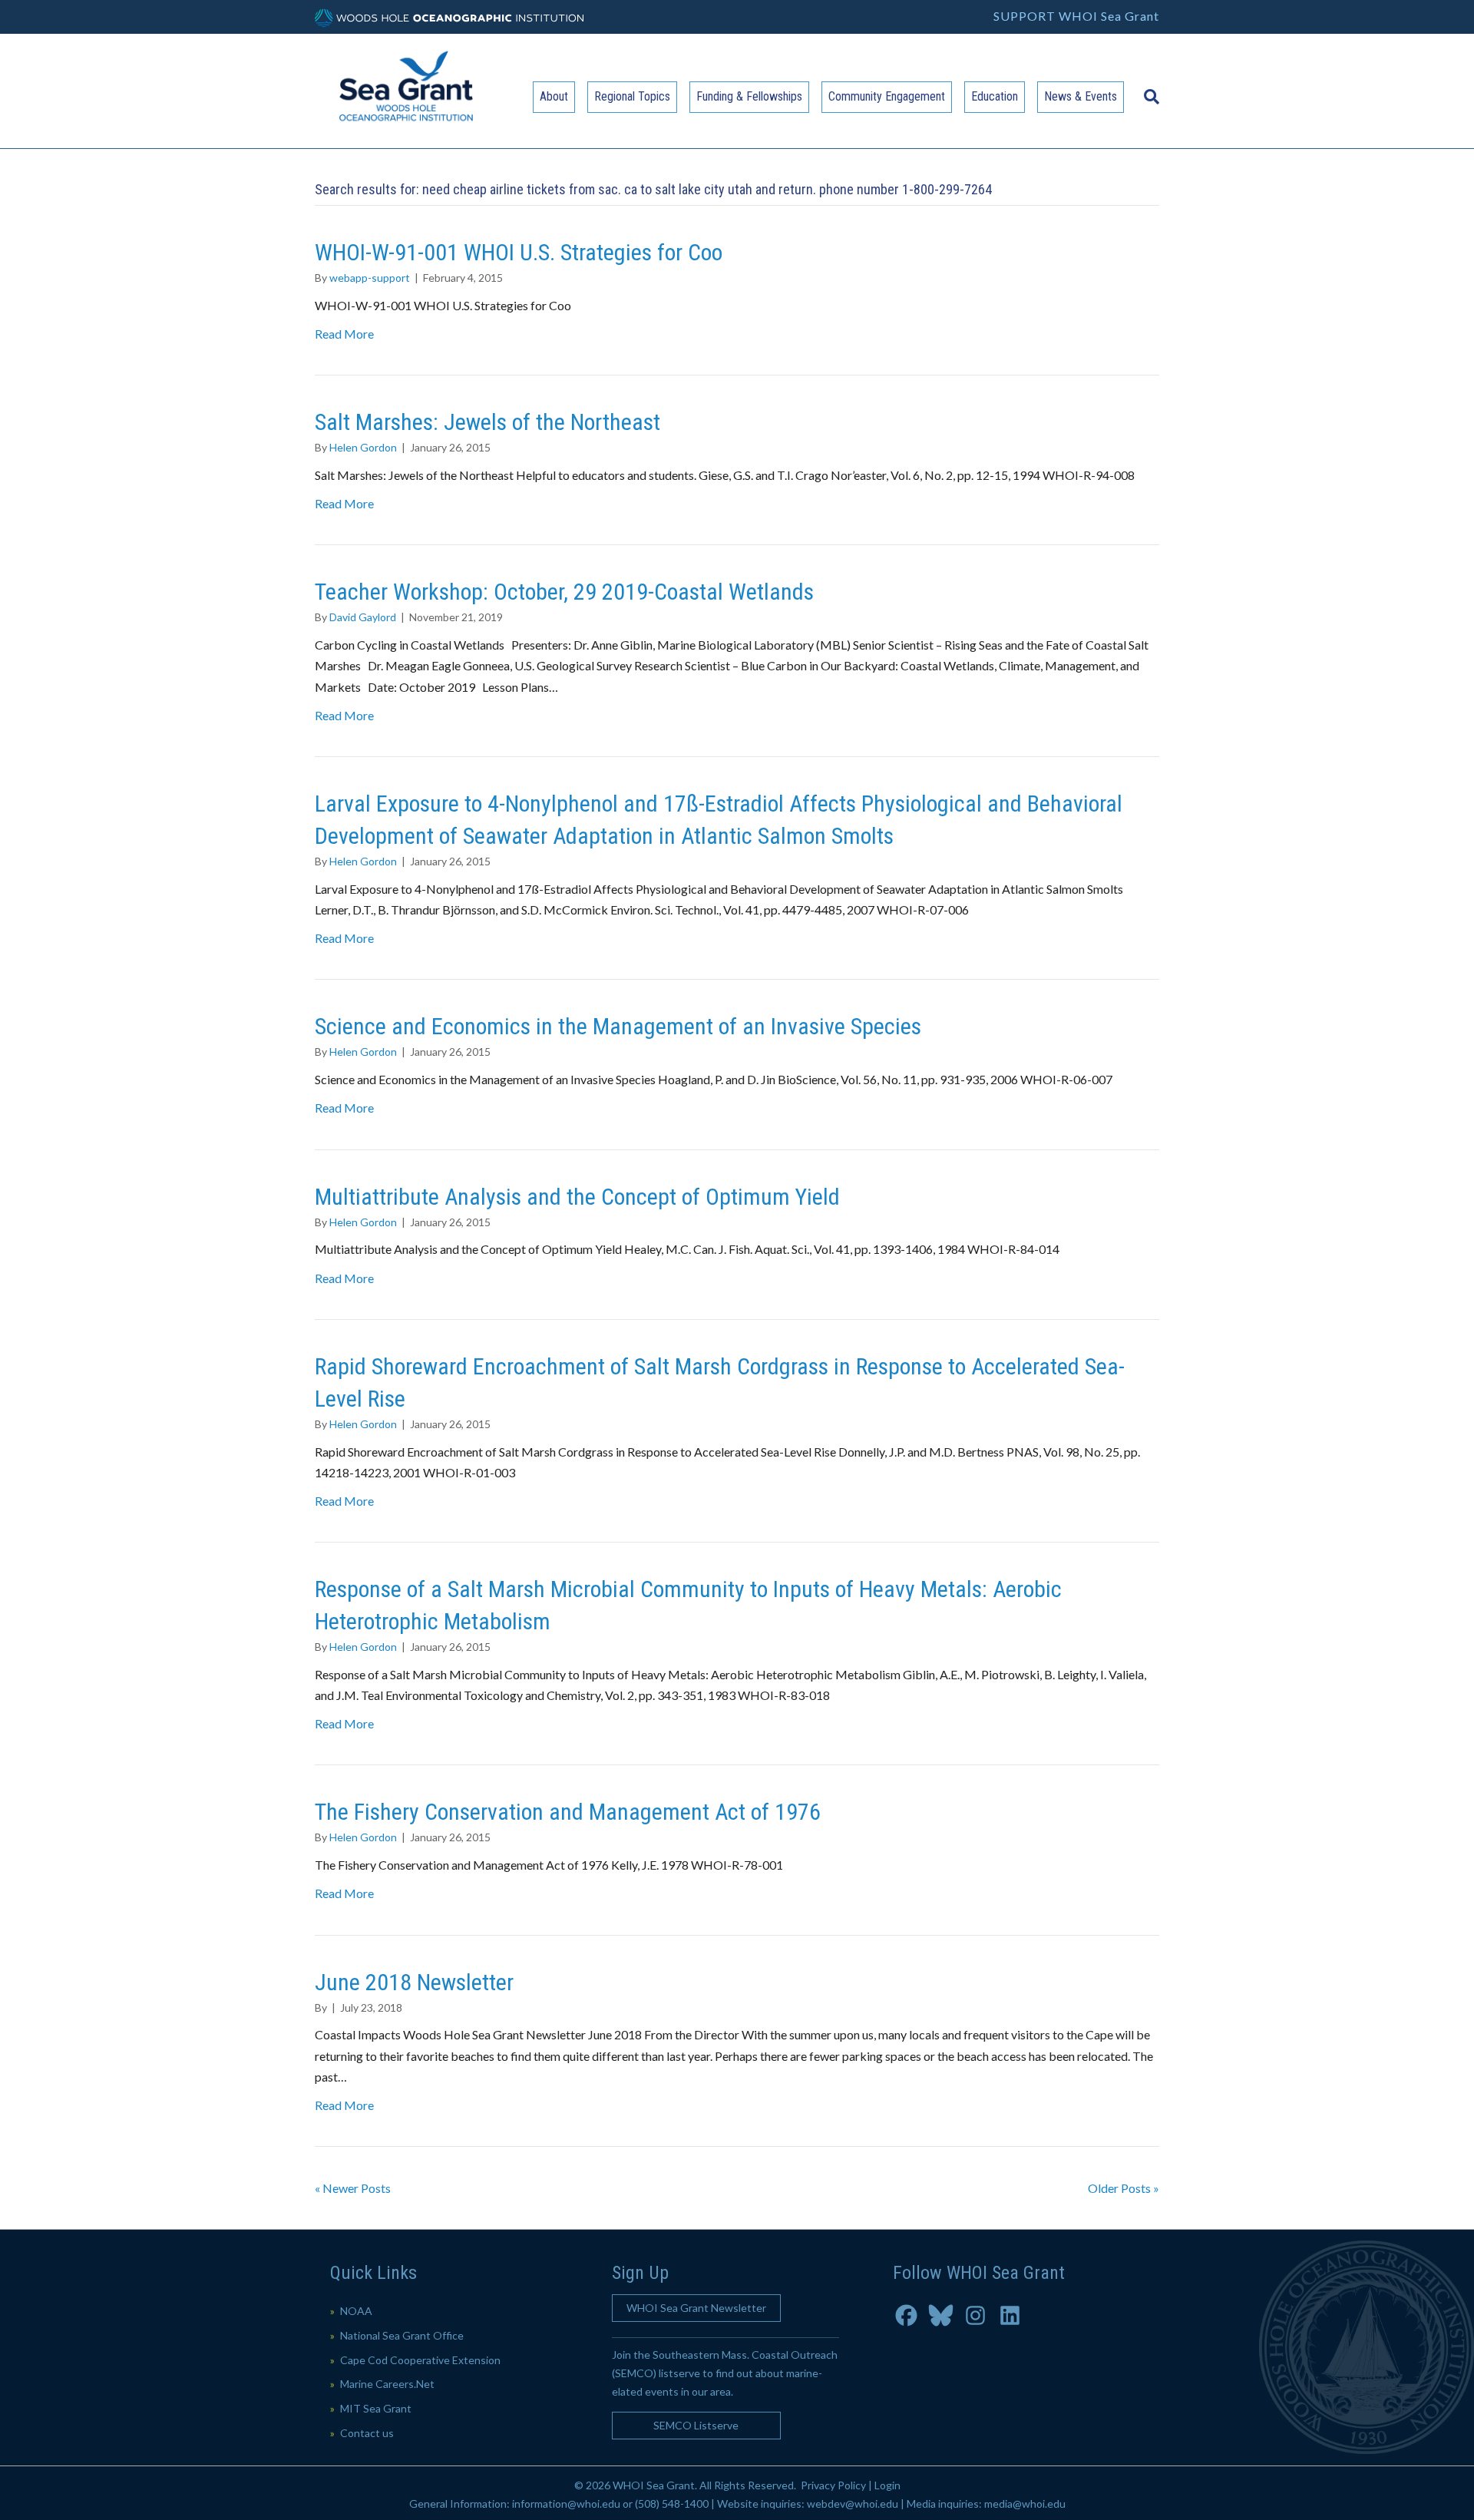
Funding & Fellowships (749, 96)
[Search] (1148, 89)
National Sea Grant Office (402, 2335)
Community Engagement (887, 96)
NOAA (356, 2311)
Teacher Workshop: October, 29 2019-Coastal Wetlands (564, 592)
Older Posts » (1124, 2188)
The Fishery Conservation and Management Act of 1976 (568, 1812)
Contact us (367, 2433)
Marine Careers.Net (387, 2384)
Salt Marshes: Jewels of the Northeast (487, 422)
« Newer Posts (353, 2188)
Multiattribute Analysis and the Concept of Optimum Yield (577, 1197)
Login (887, 2485)
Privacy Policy (833, 2485)
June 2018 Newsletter (414, 1982)
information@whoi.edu (566, 2503)
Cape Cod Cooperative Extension (420, 2360)
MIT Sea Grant (376, 2408)
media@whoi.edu (1025, 2503)
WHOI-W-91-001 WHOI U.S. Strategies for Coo (519, 252)
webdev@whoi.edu (853, 2503)
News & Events (1081, 96)
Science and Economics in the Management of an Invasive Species (618, 1026)
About (554, 96)
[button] (696, 2308)
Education (995, 96)
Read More (344, 334)
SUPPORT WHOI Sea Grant (1076, 16)
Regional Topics (632, 96)
